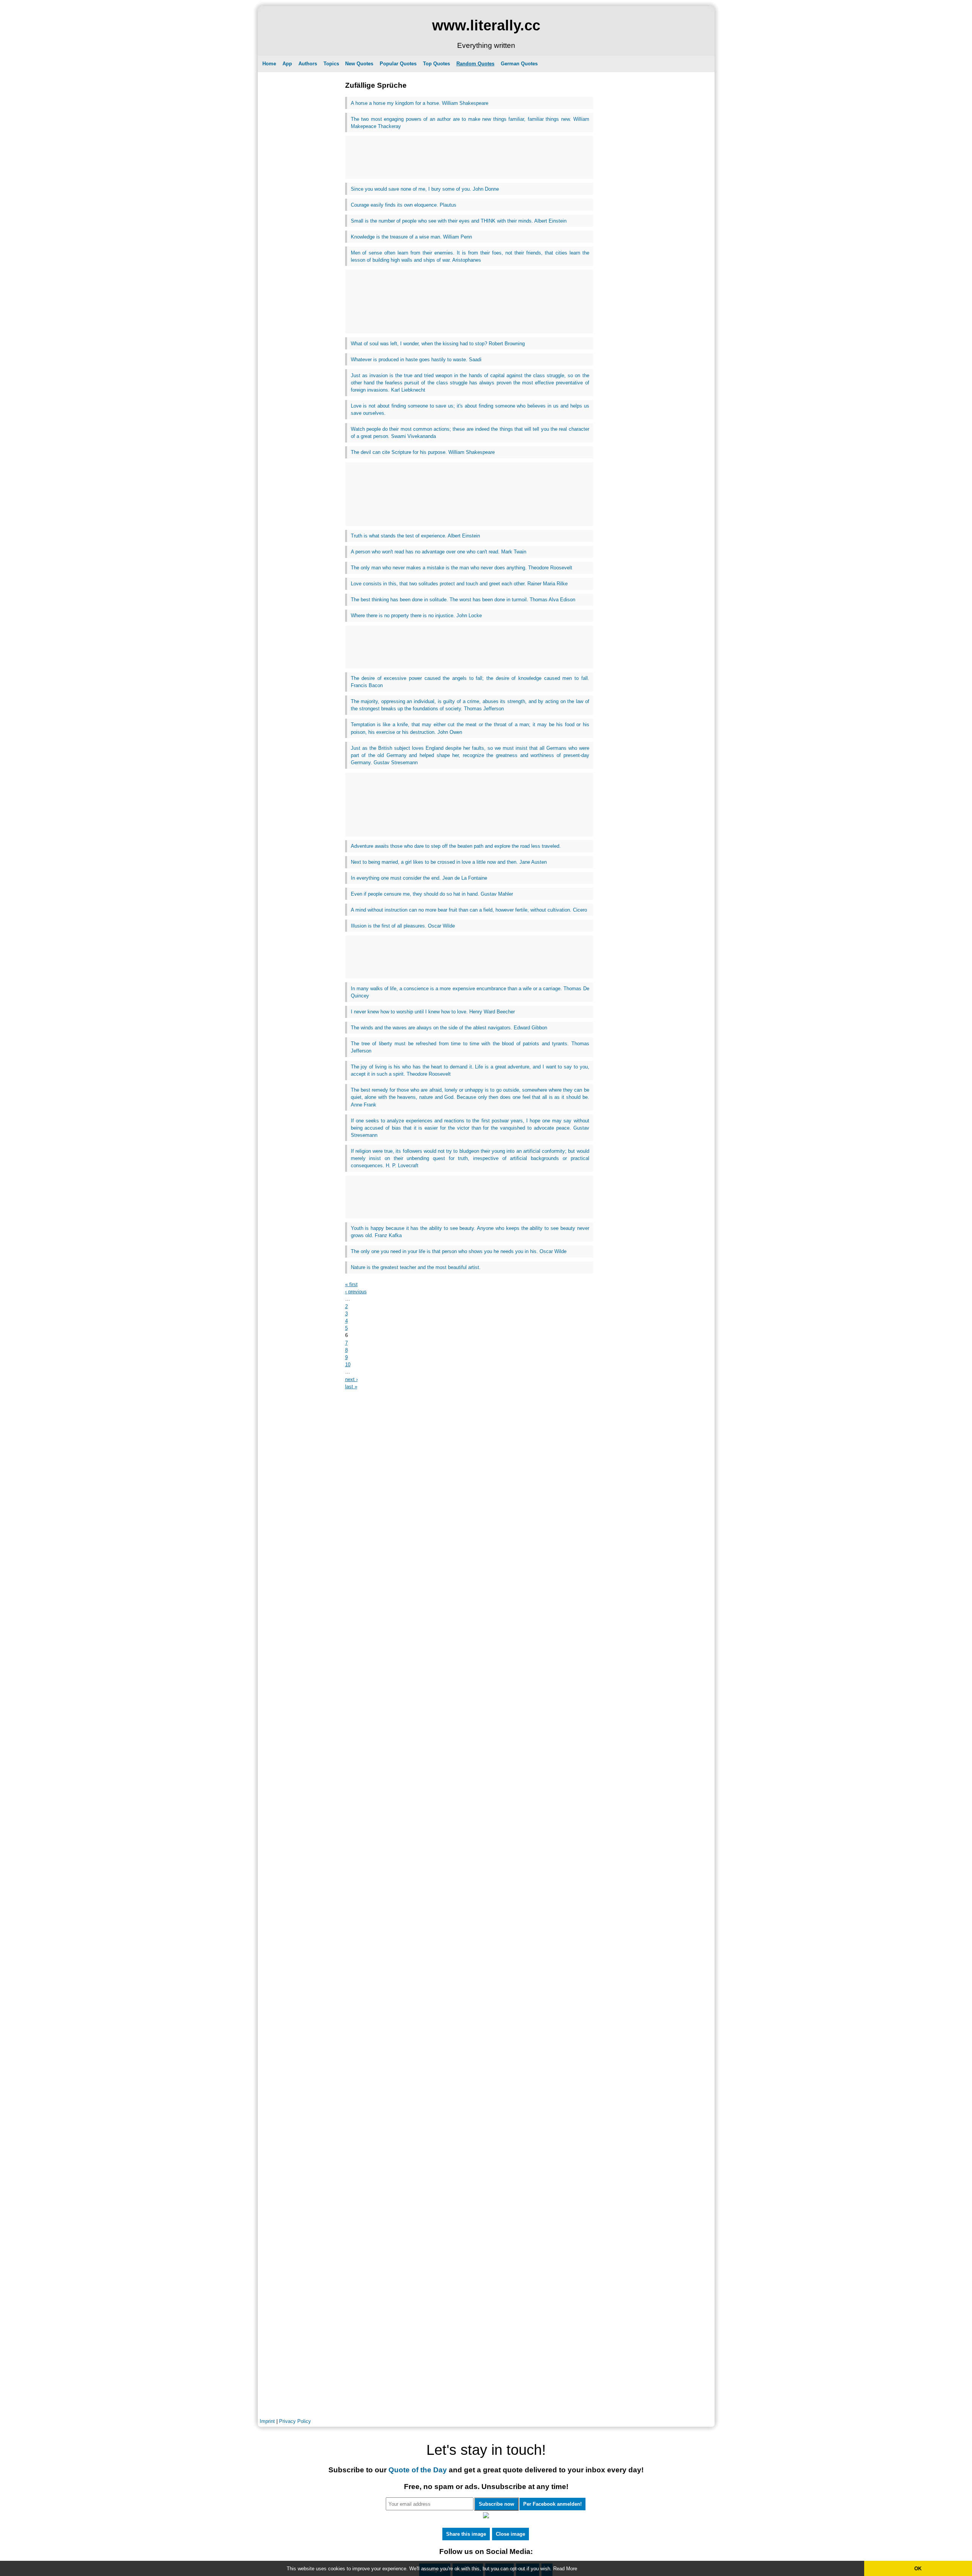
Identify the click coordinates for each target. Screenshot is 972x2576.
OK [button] (918, 2569)
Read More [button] (565, 2569)
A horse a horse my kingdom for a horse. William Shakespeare (420, 103)
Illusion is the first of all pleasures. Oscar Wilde (403, 926)
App (287, 64)
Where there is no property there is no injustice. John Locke (416, 616)
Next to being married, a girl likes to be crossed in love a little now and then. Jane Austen (449, 862)
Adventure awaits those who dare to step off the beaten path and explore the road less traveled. (456, 846)
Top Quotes (436, 64)
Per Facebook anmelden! (552, 2504)
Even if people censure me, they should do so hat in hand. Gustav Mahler (432, 894)
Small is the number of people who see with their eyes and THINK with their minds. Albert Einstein (459, 221)
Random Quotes (475, 64)
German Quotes (519, 64)
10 (348, 1365)
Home (269, 64)
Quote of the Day (418, 2470)
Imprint (267, 2421)
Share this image (466, 2534)
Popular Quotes (398, 64)
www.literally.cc (486, 25)
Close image (510, 2534)
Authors (308, 64)
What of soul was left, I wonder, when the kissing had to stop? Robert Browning (438, 344)
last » (351, 1387)
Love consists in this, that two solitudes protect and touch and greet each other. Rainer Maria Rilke (459, 584)
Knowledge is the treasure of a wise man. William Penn (411, 237)
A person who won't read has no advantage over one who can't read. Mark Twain (439, 552)
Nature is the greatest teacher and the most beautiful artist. (416, 1267)
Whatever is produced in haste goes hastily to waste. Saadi (416, 360)
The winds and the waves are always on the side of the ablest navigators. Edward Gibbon (449, 1028)
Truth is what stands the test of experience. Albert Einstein (415, 536)
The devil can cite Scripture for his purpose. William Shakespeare (423, 452)
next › (351, 1379)
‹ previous (356, 1292)
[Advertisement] (469, 157)
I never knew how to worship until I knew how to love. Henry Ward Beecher (433, 1012)
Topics (331, 64)
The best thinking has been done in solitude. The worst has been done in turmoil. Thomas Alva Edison (463, 600)
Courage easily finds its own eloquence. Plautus (404, 205)
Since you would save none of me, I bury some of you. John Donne (425, 189)
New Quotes (359, 64)
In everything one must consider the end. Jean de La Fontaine (419, 878)
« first (351, 1284)
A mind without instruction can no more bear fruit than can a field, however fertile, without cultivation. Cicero (469, 910)
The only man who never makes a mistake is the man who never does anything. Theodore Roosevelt (462, 568)
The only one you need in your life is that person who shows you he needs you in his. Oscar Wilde (459, 1251)
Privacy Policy (295, 2421)
